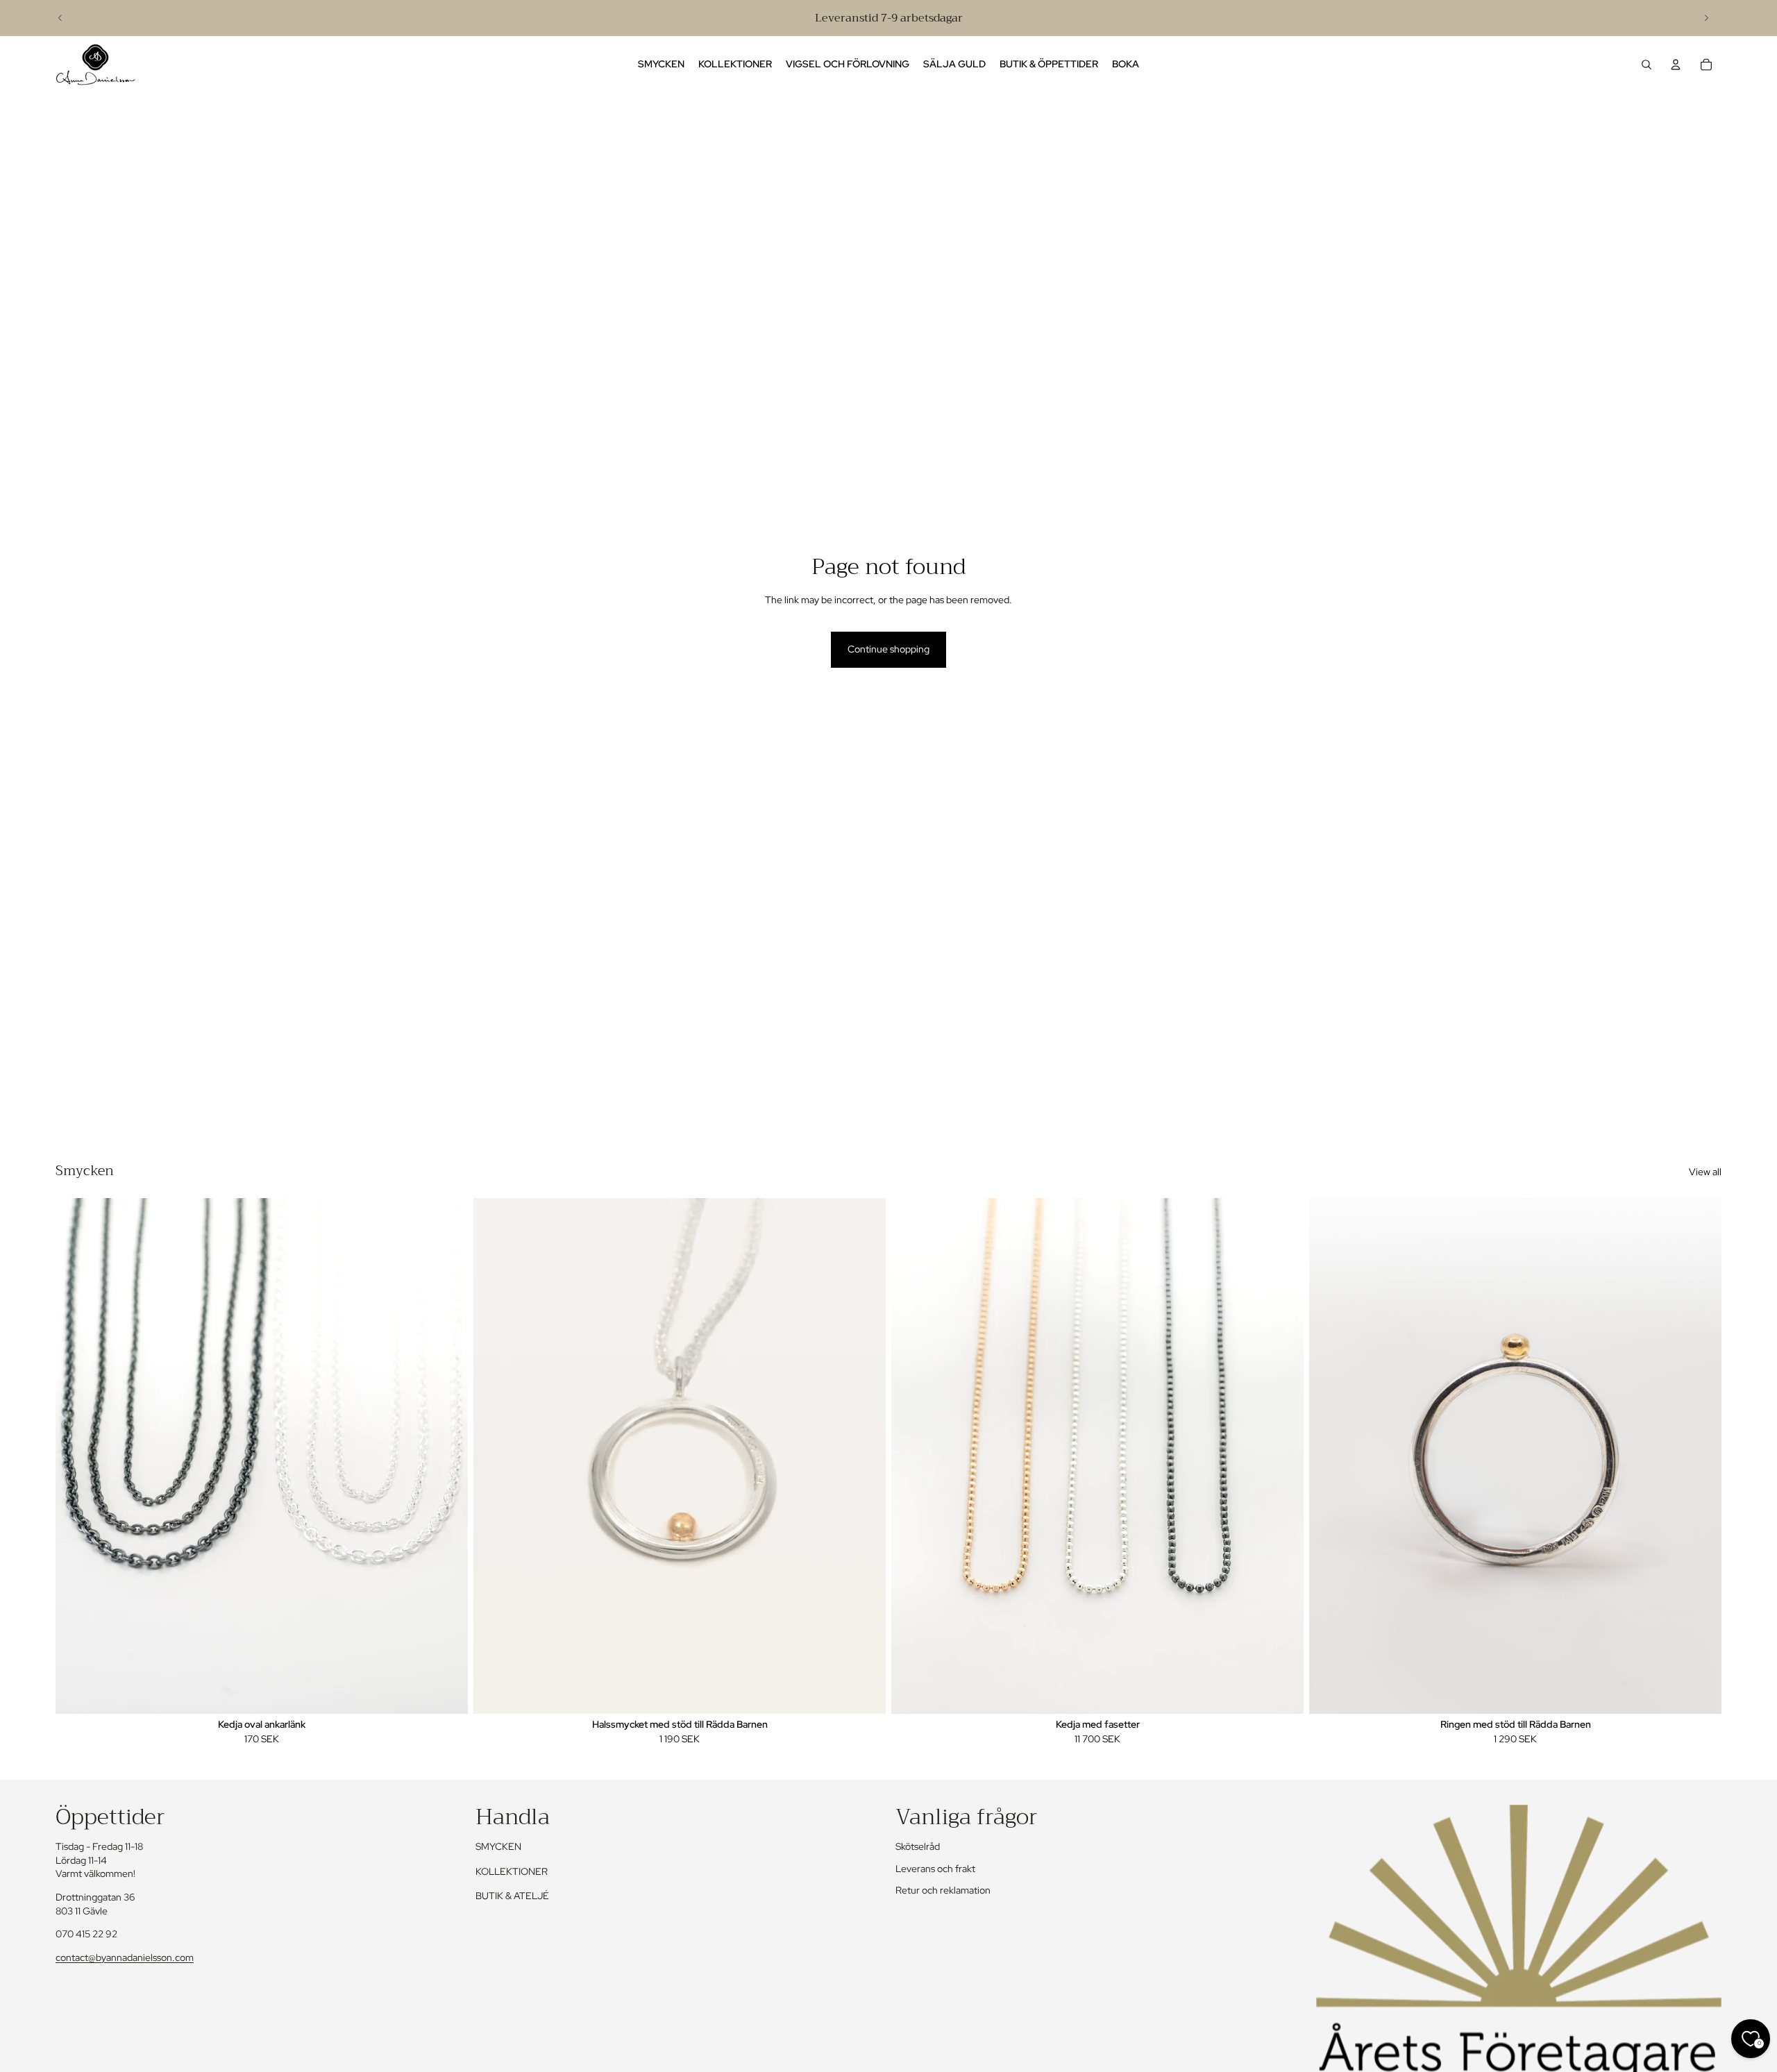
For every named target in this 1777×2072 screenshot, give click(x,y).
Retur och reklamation (943, 1890)
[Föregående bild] (60, 18)
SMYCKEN (498, 1846)
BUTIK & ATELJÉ (512, 1896)
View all (1705, 1172)
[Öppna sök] (1647, 65)
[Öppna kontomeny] (1676, 65)
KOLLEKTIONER (512, 1871)
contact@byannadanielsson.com (125, 1957)
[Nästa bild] (1706, 18)
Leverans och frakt (935, 1869)
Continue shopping (888, 649)
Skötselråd (918, 1846)
